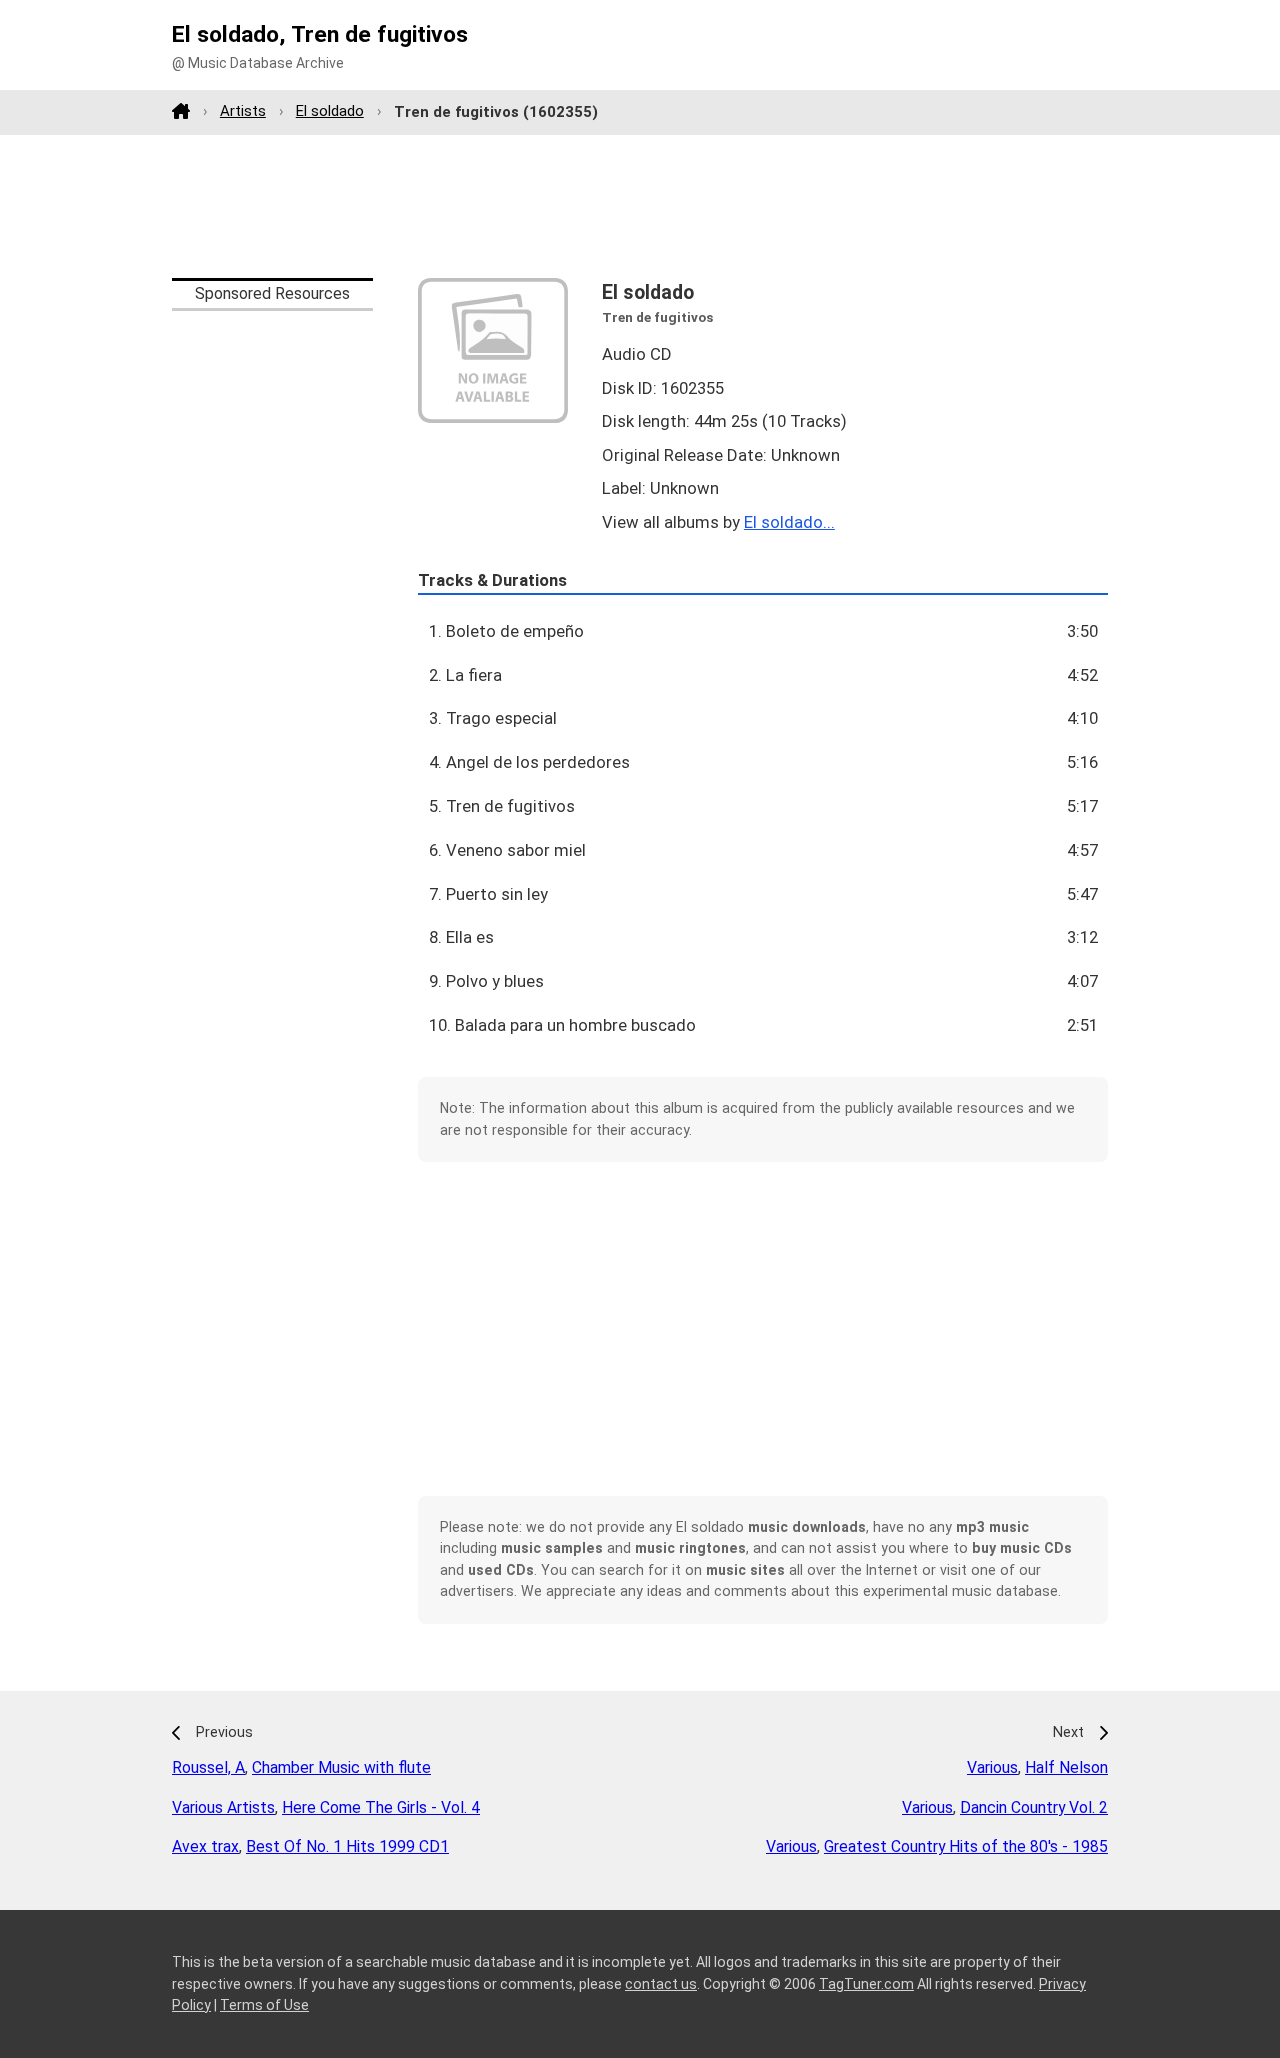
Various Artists (223, 1807)
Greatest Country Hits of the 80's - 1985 (966, 1846)
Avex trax (205, 1846)
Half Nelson (1066, 1767)
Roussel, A (208, 1767)
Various (992, 1767)
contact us (661, 1984)
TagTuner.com (866, 1984)
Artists (243, 111)
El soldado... (789, 522)
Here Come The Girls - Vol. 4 (381, 1807)
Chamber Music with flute (341, 1767)
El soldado (330, 111)
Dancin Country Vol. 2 (1034, 1807)
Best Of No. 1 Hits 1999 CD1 (347, 1846)
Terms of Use (264, 2005)
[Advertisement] (640, 206)
